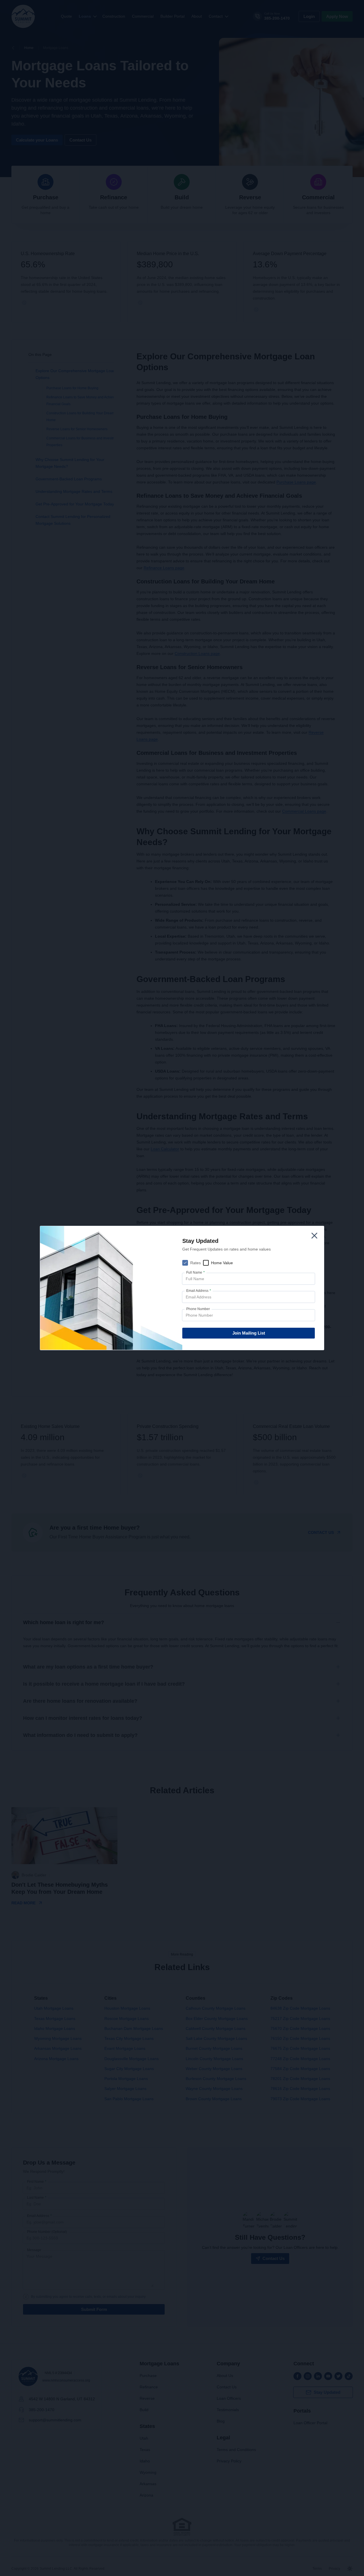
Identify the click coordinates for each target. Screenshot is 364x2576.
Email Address (199, 1291)
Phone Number (198, 1309)
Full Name (196, 1272)
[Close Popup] (314, 1236)
